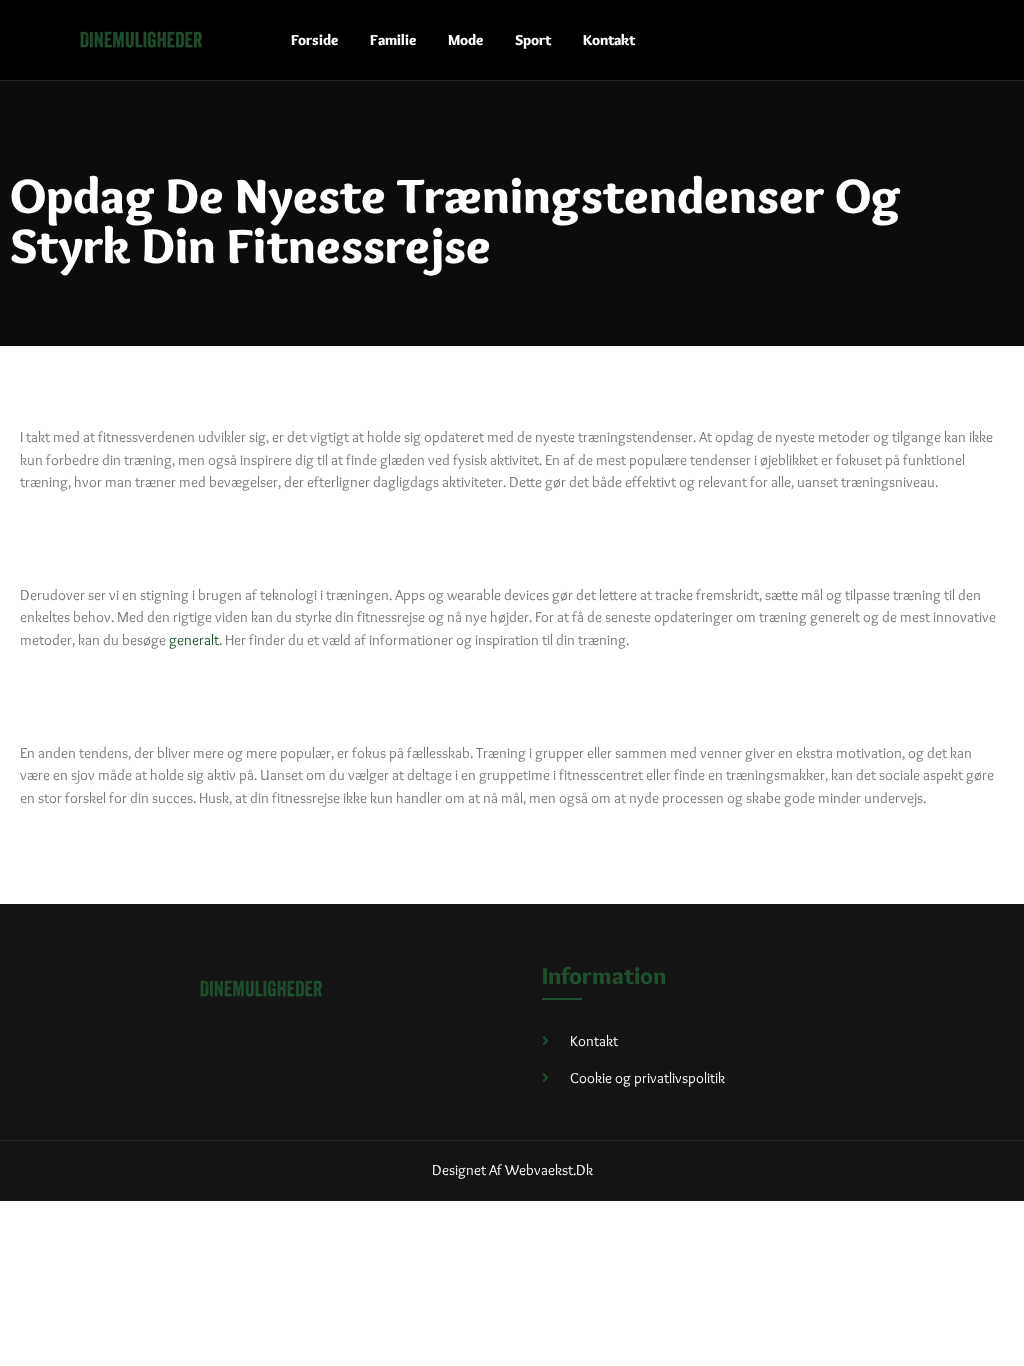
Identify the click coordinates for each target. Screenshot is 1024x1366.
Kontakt (609, 40)
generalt (194, 640)
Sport (533, 40)
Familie (393, 40)
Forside (314, 40)
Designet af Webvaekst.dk (512, 1170)
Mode (465, 40)
